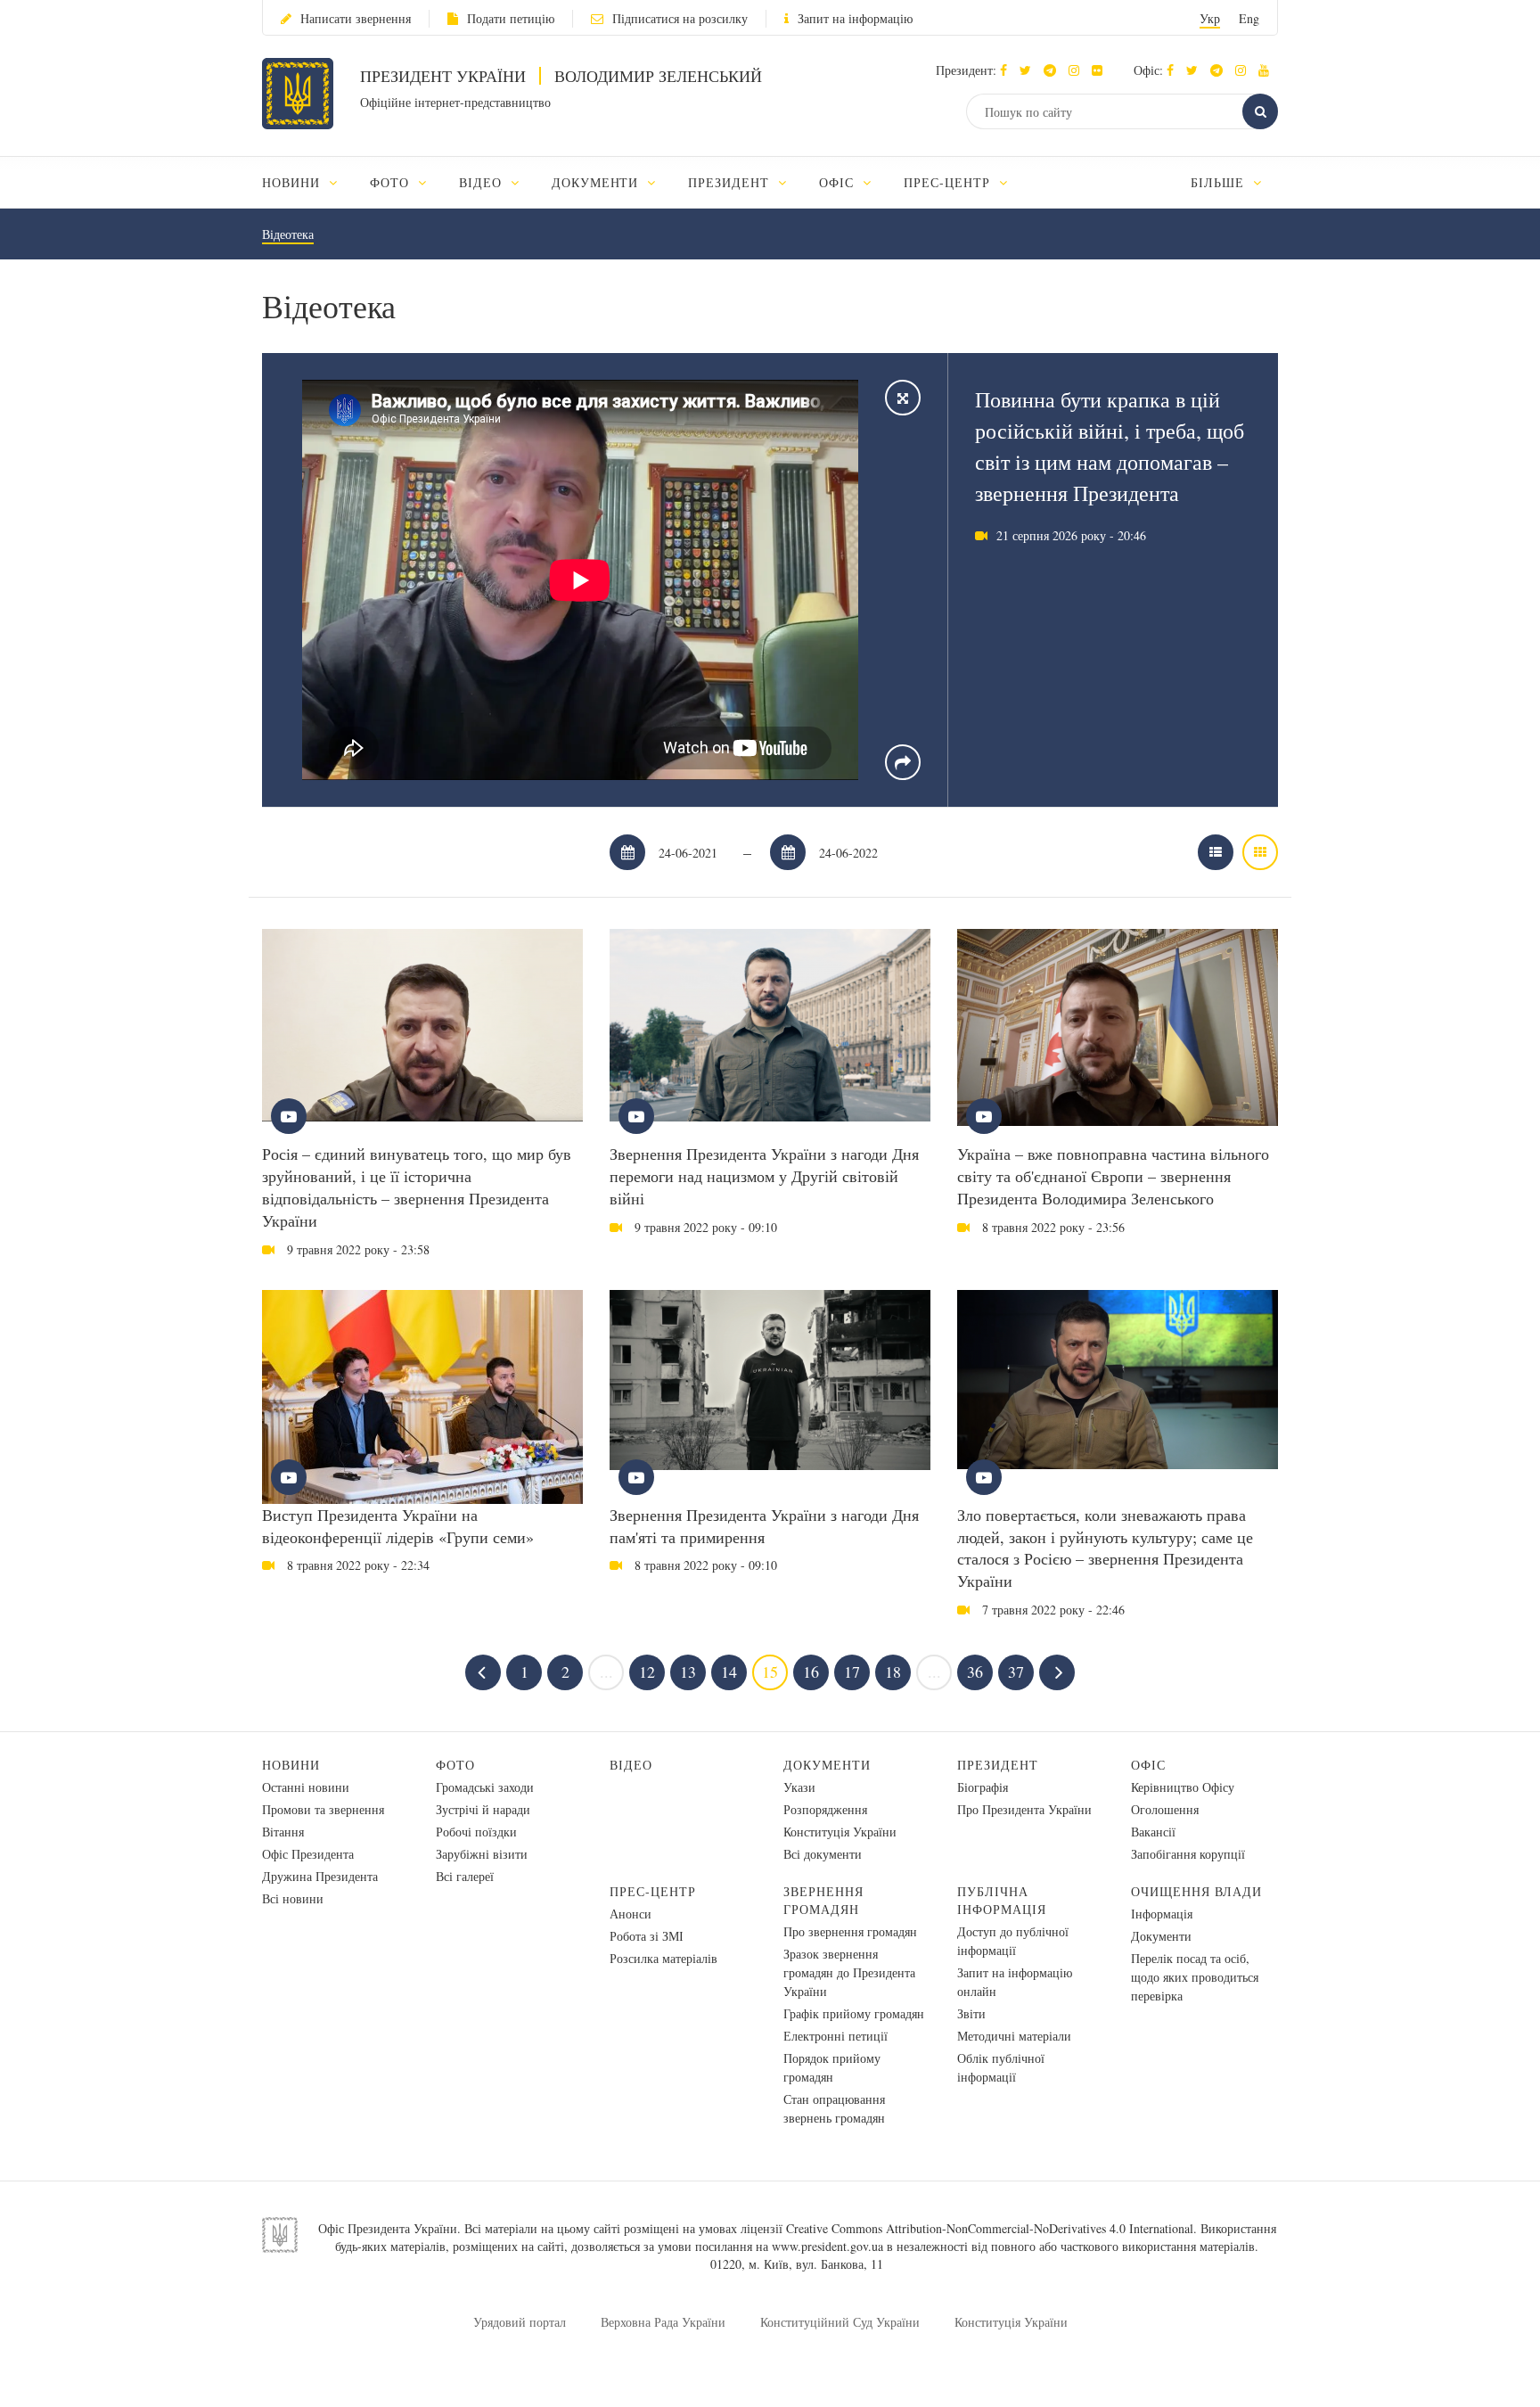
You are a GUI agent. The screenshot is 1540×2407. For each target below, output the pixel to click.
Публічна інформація (1002, 1900)
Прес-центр (653, 1891)
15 (770, 1672)
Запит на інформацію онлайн (1015, 1982)
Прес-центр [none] (949, 182)
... (606, 1672)
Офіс (1148, 1765)
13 (688, 1672)
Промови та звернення (323, 1809)
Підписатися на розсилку (680, 18)
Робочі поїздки (476, 1832)
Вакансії (1153, 1832)
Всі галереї (465, 1876)
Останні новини (306, 1787)
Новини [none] (293, 182)
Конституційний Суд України (840, 2322)
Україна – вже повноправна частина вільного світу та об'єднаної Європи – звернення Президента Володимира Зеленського (1113, 1176)
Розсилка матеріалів (664, 1958)
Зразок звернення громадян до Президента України (849, 1972)
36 (975, 1672)
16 (811, 1672)
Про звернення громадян (850, 1931)
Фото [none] (392, 182)
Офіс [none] (839, 182)
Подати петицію (511, 18)
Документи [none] (598, 182)
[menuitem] (308, 182)
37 (1016, 1672)
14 (729, 1672)
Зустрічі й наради (483, 1809)
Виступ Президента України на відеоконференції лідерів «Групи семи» (398, 1526)
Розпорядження (825, 1809)
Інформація (1162, 1914)
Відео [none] (483, 182)
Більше (1220, 182)
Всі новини (293, 1898)
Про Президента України (1024, 1809)
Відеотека (288, 234)
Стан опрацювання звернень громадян (834, 2108)
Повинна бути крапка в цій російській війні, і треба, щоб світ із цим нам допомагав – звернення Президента (1110, 446)
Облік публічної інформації (1001, 2067)
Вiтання (283, 1832)
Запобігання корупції (1188, 1854)
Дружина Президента (320, 1876)
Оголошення (1165, 1809)
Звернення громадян (823, 1900)
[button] (1030, 70)
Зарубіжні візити (482, 1854)
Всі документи (823, 1854)
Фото (455, 1765)
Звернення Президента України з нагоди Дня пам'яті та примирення (764, 1526)
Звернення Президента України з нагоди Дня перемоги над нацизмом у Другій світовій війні (764, 1176)
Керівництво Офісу (1183, 1787)
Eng (1249, 18)
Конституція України (840, 1832)
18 (893, 1672)
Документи (827, 1765)
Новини (291, 1765)
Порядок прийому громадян (832, 2067)
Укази (799, 1787)
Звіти (971, 2013)
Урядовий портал (520, 2322)
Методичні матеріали (1014, 2036)
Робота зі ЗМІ (647, 1936)
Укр (1210, 18)
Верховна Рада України (663, 2322)
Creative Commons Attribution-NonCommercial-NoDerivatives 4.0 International (990, 2228)
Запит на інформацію (855, 18)
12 (647, 1672)
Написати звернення (356, 18)
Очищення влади (1196, 1891)
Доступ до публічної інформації (1013, 1941)
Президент (998, 1765)
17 (852, 1672)
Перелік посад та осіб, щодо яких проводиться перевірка (1195, 1977)
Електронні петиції (836, 2036)
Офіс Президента (308, 1854)
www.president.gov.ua (827, 2246)
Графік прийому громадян (854, 2013)
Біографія (983, 1787)
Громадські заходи (485, 1787)
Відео (631, 1765)
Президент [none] (731, 182)
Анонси (631, 1914)
